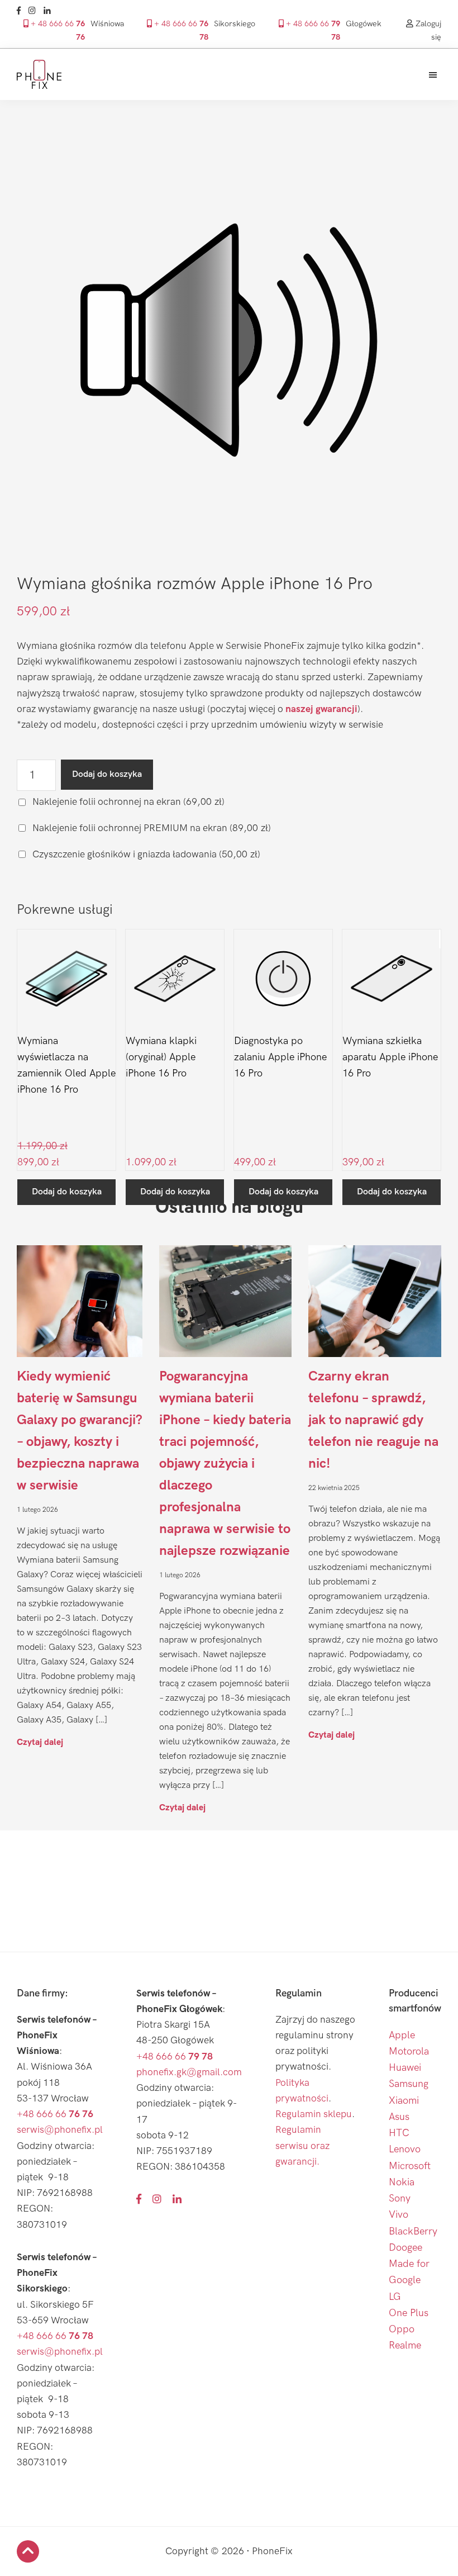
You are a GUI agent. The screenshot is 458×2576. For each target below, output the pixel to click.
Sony (400, 2198)
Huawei (405, 2068)
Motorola (409, 2051)
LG (395, 2297)
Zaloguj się (427, 30)
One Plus (409, 2313)
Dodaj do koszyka (107, 774)
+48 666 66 (55, 2114)
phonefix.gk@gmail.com (189, 2072)
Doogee (405, 2248)
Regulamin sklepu (314, 2114)
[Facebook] (22, 11)
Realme (405, 2345)
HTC (399, 2133)
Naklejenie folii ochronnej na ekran (127, 802)
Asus (399, 2117)
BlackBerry (413, 2231)
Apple (402, 2035)
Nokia (402, 2182)
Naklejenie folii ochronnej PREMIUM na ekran (151, 828)
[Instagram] (35, 11)
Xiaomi (404, 2101)
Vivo (399, 2215)
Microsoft (410, 2166)
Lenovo (405, 2149)
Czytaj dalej (40, 1742)
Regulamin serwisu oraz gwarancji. (302, 2145)
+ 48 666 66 (57, 30)
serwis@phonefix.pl (60, 2130)
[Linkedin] (50, 11)
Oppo (402, 2329)
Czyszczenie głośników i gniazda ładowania (145, 854)
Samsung (409, 2084)
